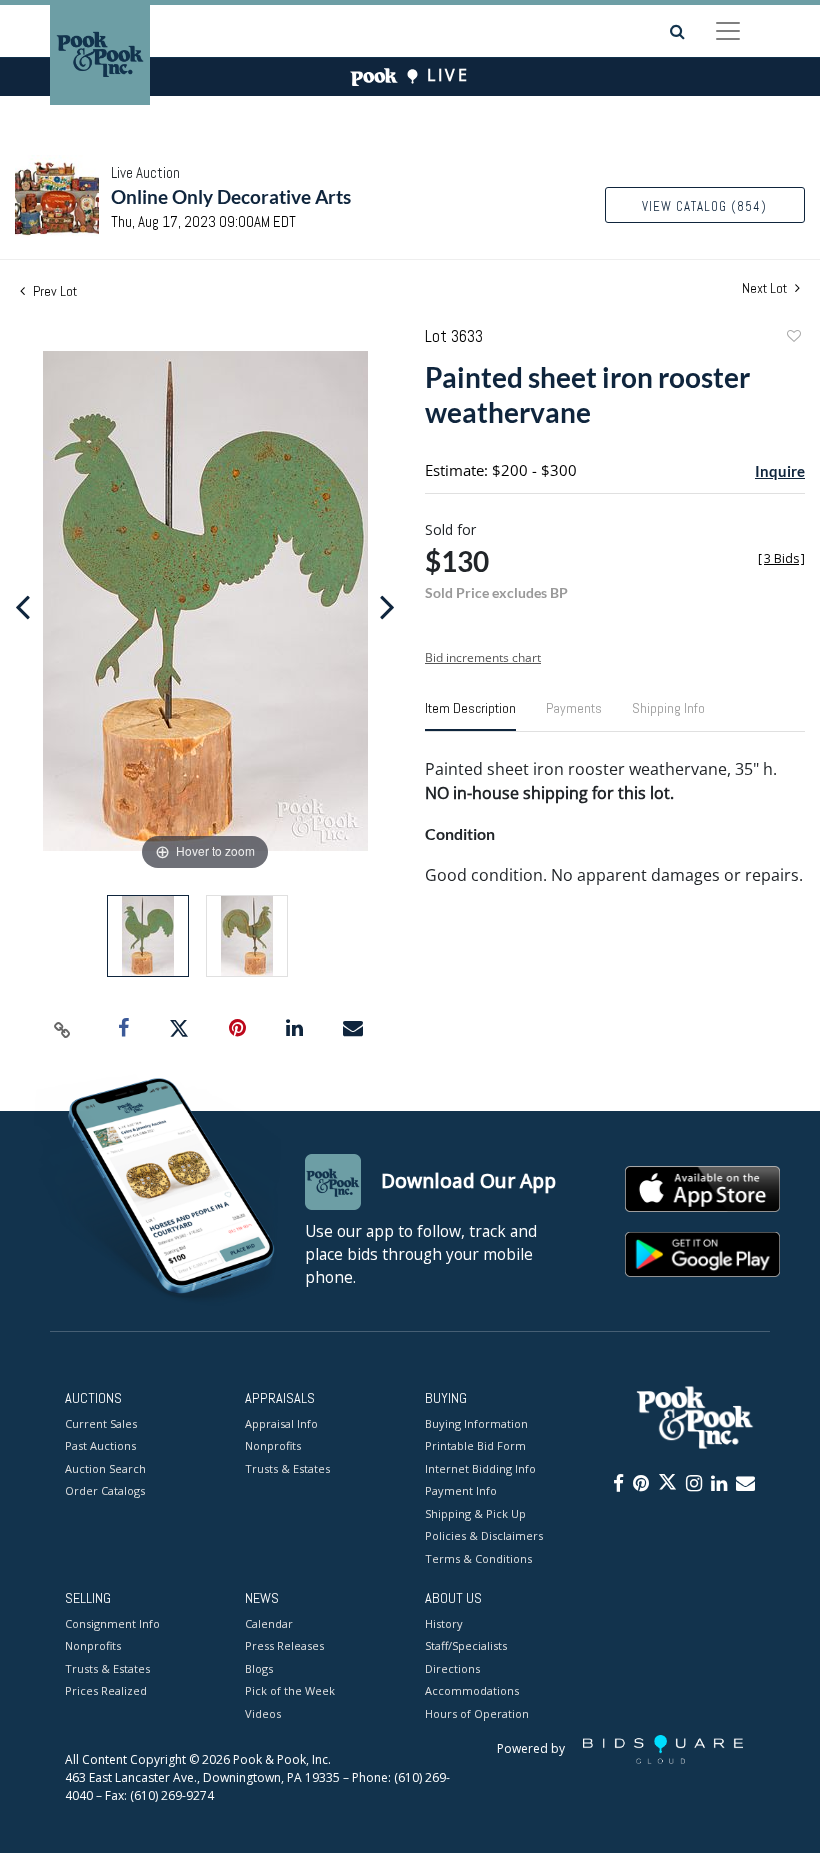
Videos (263, 1713)
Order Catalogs (105, 1490)
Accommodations (472, 1690)
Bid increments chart (483, 657)
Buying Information (476, 1423)
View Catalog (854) (704, 206)
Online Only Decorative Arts (231, 196)
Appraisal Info (281, 1423)
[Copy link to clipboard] (63, 1029)
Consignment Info (112, 1623)
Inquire (780, 471)
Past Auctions (100, 1445)
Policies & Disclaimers (484, 1535)
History (444, 1623)
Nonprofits (273, 1445)
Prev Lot (53, 291)
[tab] (470, 716)
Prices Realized (106, 1690)
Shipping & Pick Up (475, 1513)
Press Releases (284, 1645)
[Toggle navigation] (728, 31)
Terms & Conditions (478, 1558)
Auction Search (105, 1468)
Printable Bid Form (475, 1445)
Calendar (269, 1623)
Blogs (259, 1668)
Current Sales (101, 1423)
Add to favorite (793, 338)
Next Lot (766, 288)
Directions (452, 1668)
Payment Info (461, 1490)
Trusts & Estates (287, 1468)
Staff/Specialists (466, 1645)
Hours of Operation (477, 1713)
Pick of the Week (290, 1690)
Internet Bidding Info (480, 1468)
